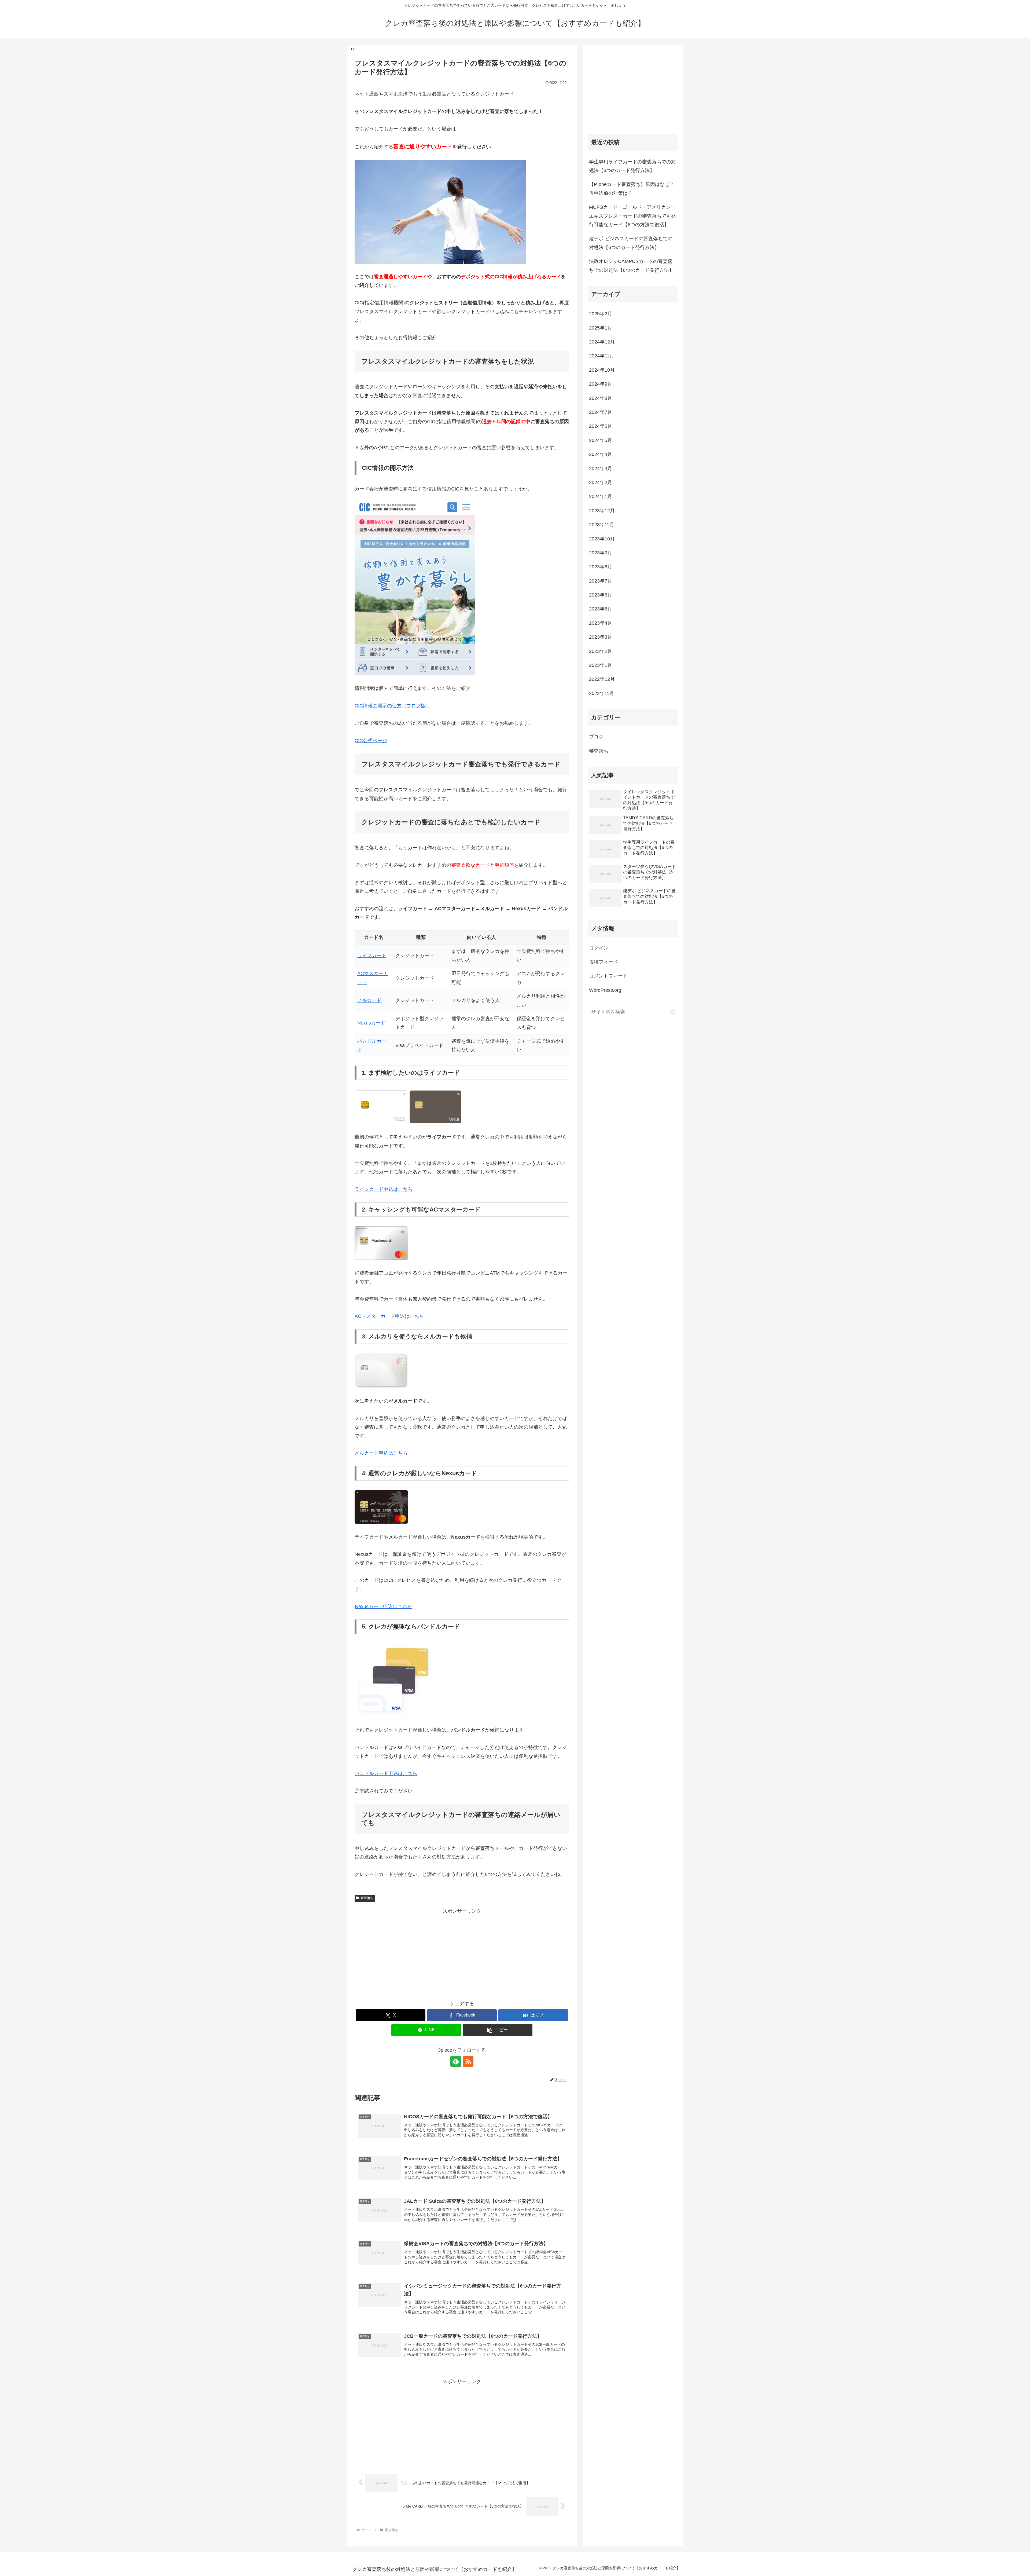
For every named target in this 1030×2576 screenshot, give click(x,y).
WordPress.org (605, 990)
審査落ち (367, 1898)
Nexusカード (371, 1023)
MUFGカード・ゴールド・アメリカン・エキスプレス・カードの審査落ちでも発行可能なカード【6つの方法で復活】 (632, 216)
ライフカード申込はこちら (384, 1189)
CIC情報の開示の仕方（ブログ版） (393, 706)
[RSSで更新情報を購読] (468, 2061)
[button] (498, 2030)
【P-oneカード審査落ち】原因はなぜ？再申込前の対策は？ (632, 189)
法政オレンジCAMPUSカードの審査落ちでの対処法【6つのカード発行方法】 (631, 266)
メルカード (369, 1000)
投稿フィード (604, 962)
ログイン (599, 948)
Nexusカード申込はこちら (383, 1607)
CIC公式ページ (371, 741)
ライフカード (372, 956)
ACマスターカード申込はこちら (389, 1316)
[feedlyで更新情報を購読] (456, 2061)
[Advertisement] (462, 1953)
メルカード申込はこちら (381, 1453)
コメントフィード (608, 976)
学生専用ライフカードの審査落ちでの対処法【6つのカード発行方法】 (632, 166)
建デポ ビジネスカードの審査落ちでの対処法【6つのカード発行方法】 (631, 243)
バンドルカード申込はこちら (386, 1773)
